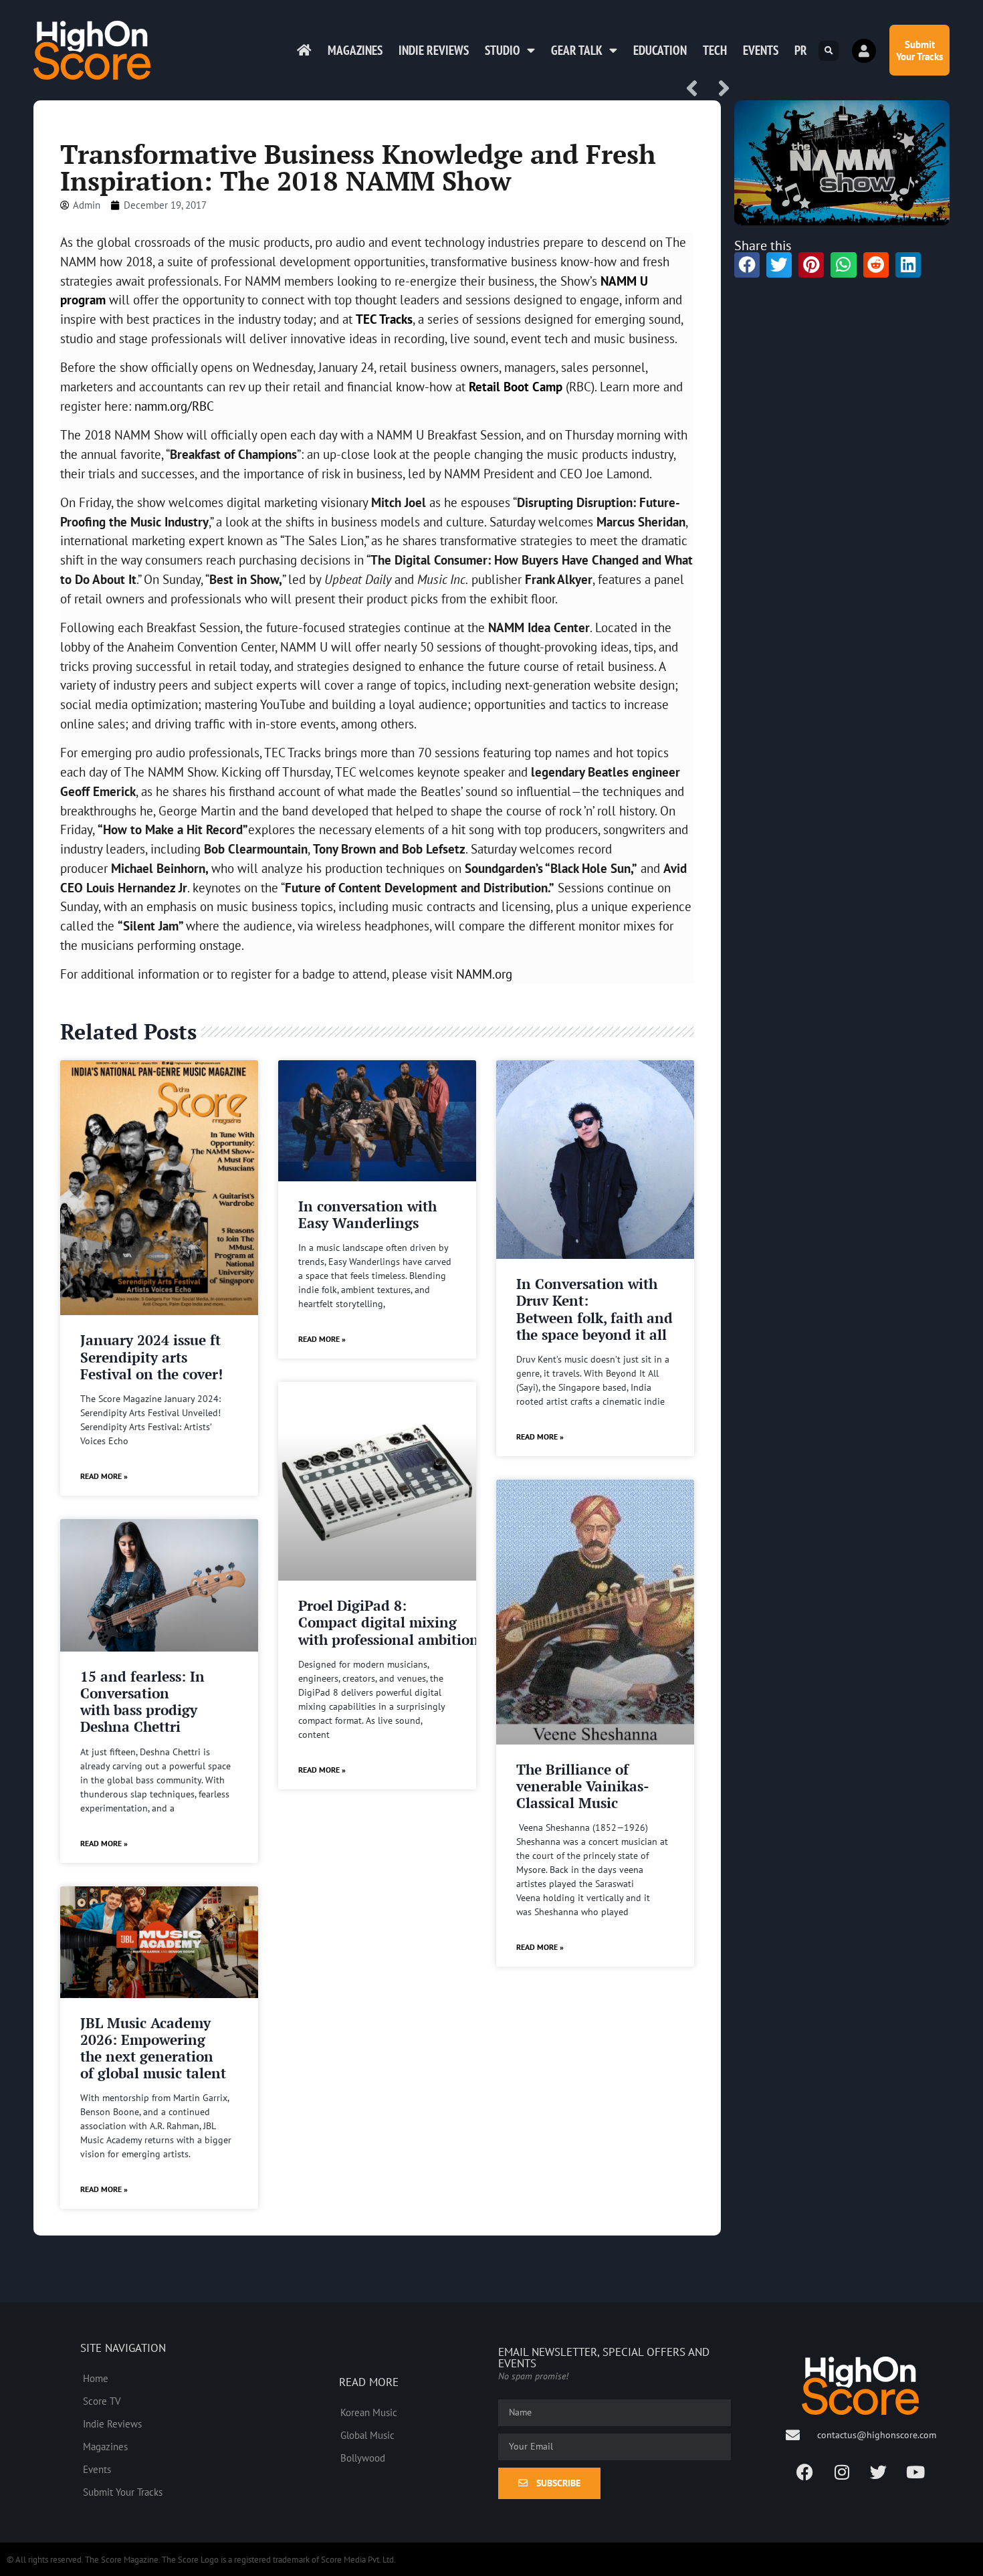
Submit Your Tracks (123, 2492)
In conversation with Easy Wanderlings (367, 1214)
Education (660, 50)
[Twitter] (879, 2472)
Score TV (102, 2401)
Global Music (367, 2435)
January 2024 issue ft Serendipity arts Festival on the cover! (151, 1357)
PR (801, 50)
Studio (503, 50)
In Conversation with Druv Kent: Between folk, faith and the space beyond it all (594, 1309)
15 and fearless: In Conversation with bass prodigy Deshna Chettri (142, 1702)
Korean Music (369, 2412)
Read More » (104, 1476)
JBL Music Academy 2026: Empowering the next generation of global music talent (153, 2048)
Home (96, 2378)
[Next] (719, 89)
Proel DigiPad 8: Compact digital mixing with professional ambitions (392, 1622)
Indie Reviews (434, 50)
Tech (715, 50)
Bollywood (363, 2458)
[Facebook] (805, 2472)
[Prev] (697, 89)
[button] (829, 51)
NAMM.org (484, 974)
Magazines (355, 50)
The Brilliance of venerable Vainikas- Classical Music (582, 1786)
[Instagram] (842, 2472)
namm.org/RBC (174, 406)
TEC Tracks (384, 319)
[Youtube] (915, 2472)
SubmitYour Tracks (919, 50)
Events (761, 50)
